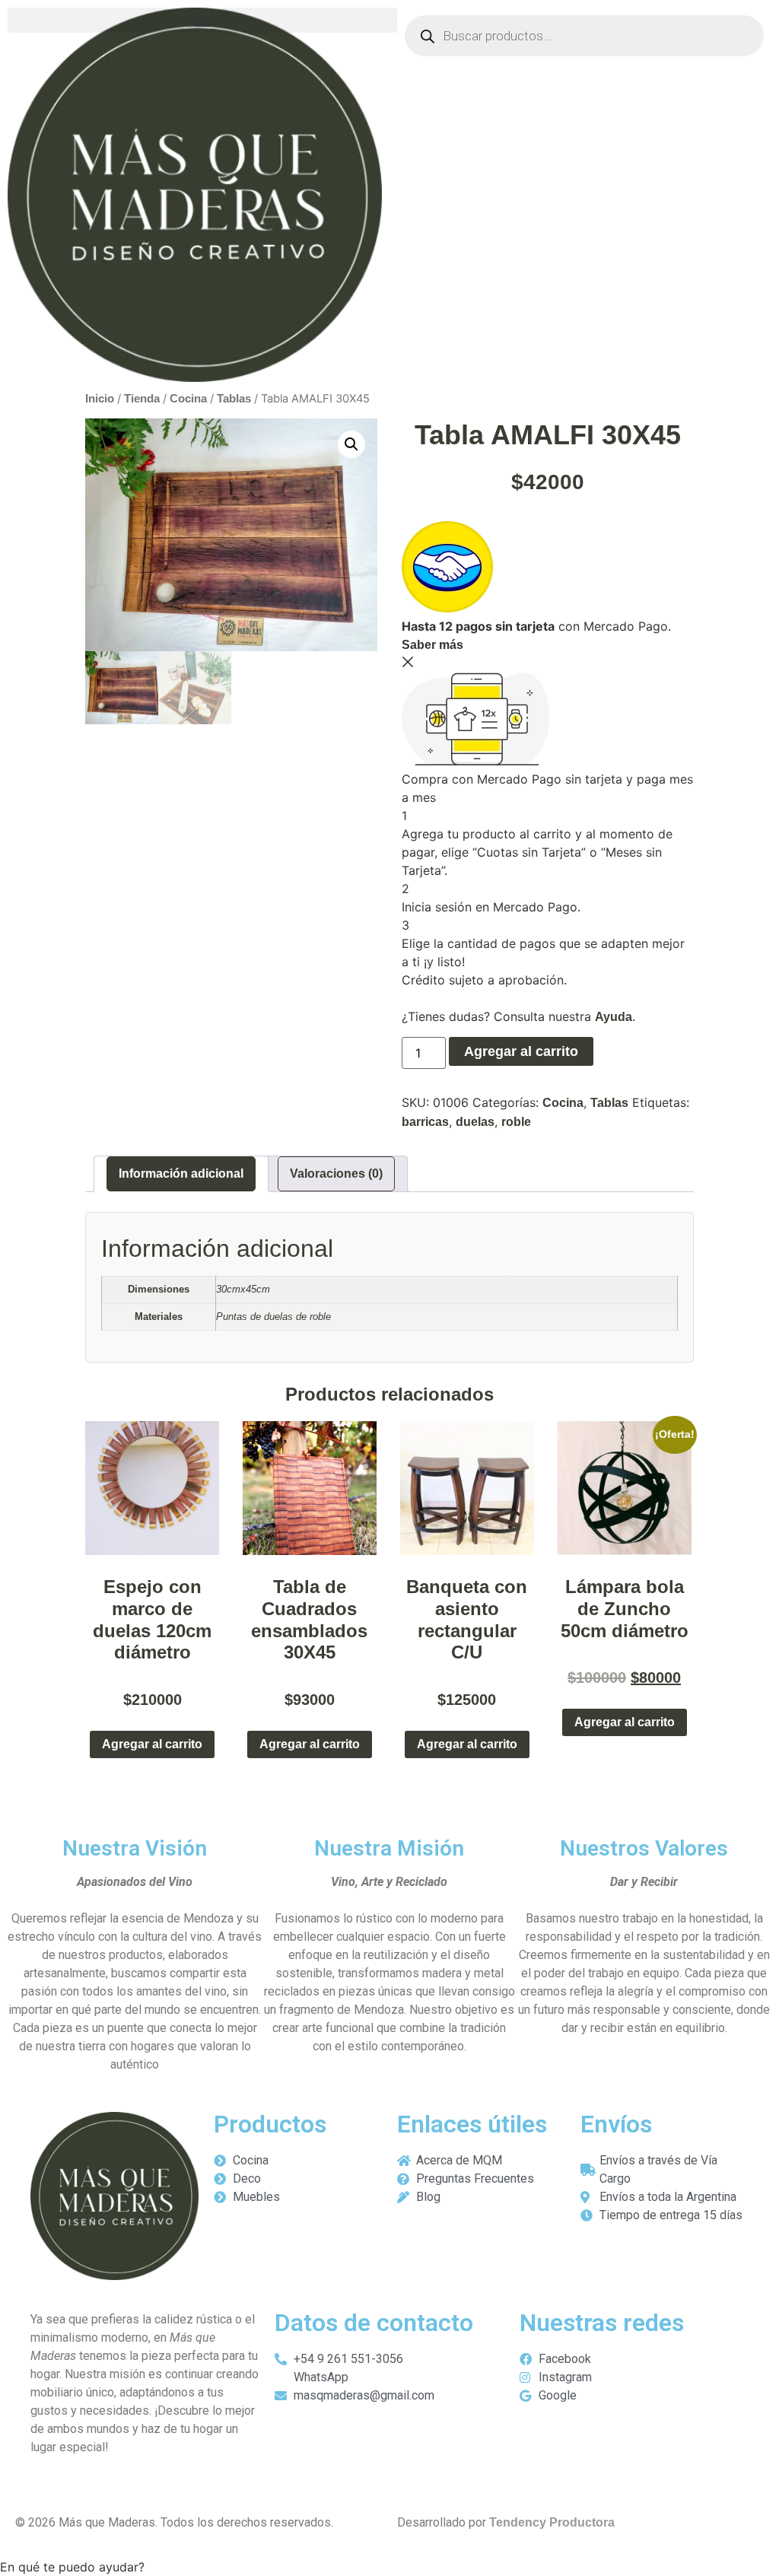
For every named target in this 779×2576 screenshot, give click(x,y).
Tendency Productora (552, 2522)
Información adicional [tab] (181, 1174)
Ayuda (614, 1017)
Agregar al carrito (521, 1051)
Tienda (142, 399)
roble (516, 1122)
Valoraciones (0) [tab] (336, 1174)
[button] (202, 20)
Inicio (100, 399)
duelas (475, 1122)
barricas (425, 1122)
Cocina (188, 399)
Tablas (234, 399)
